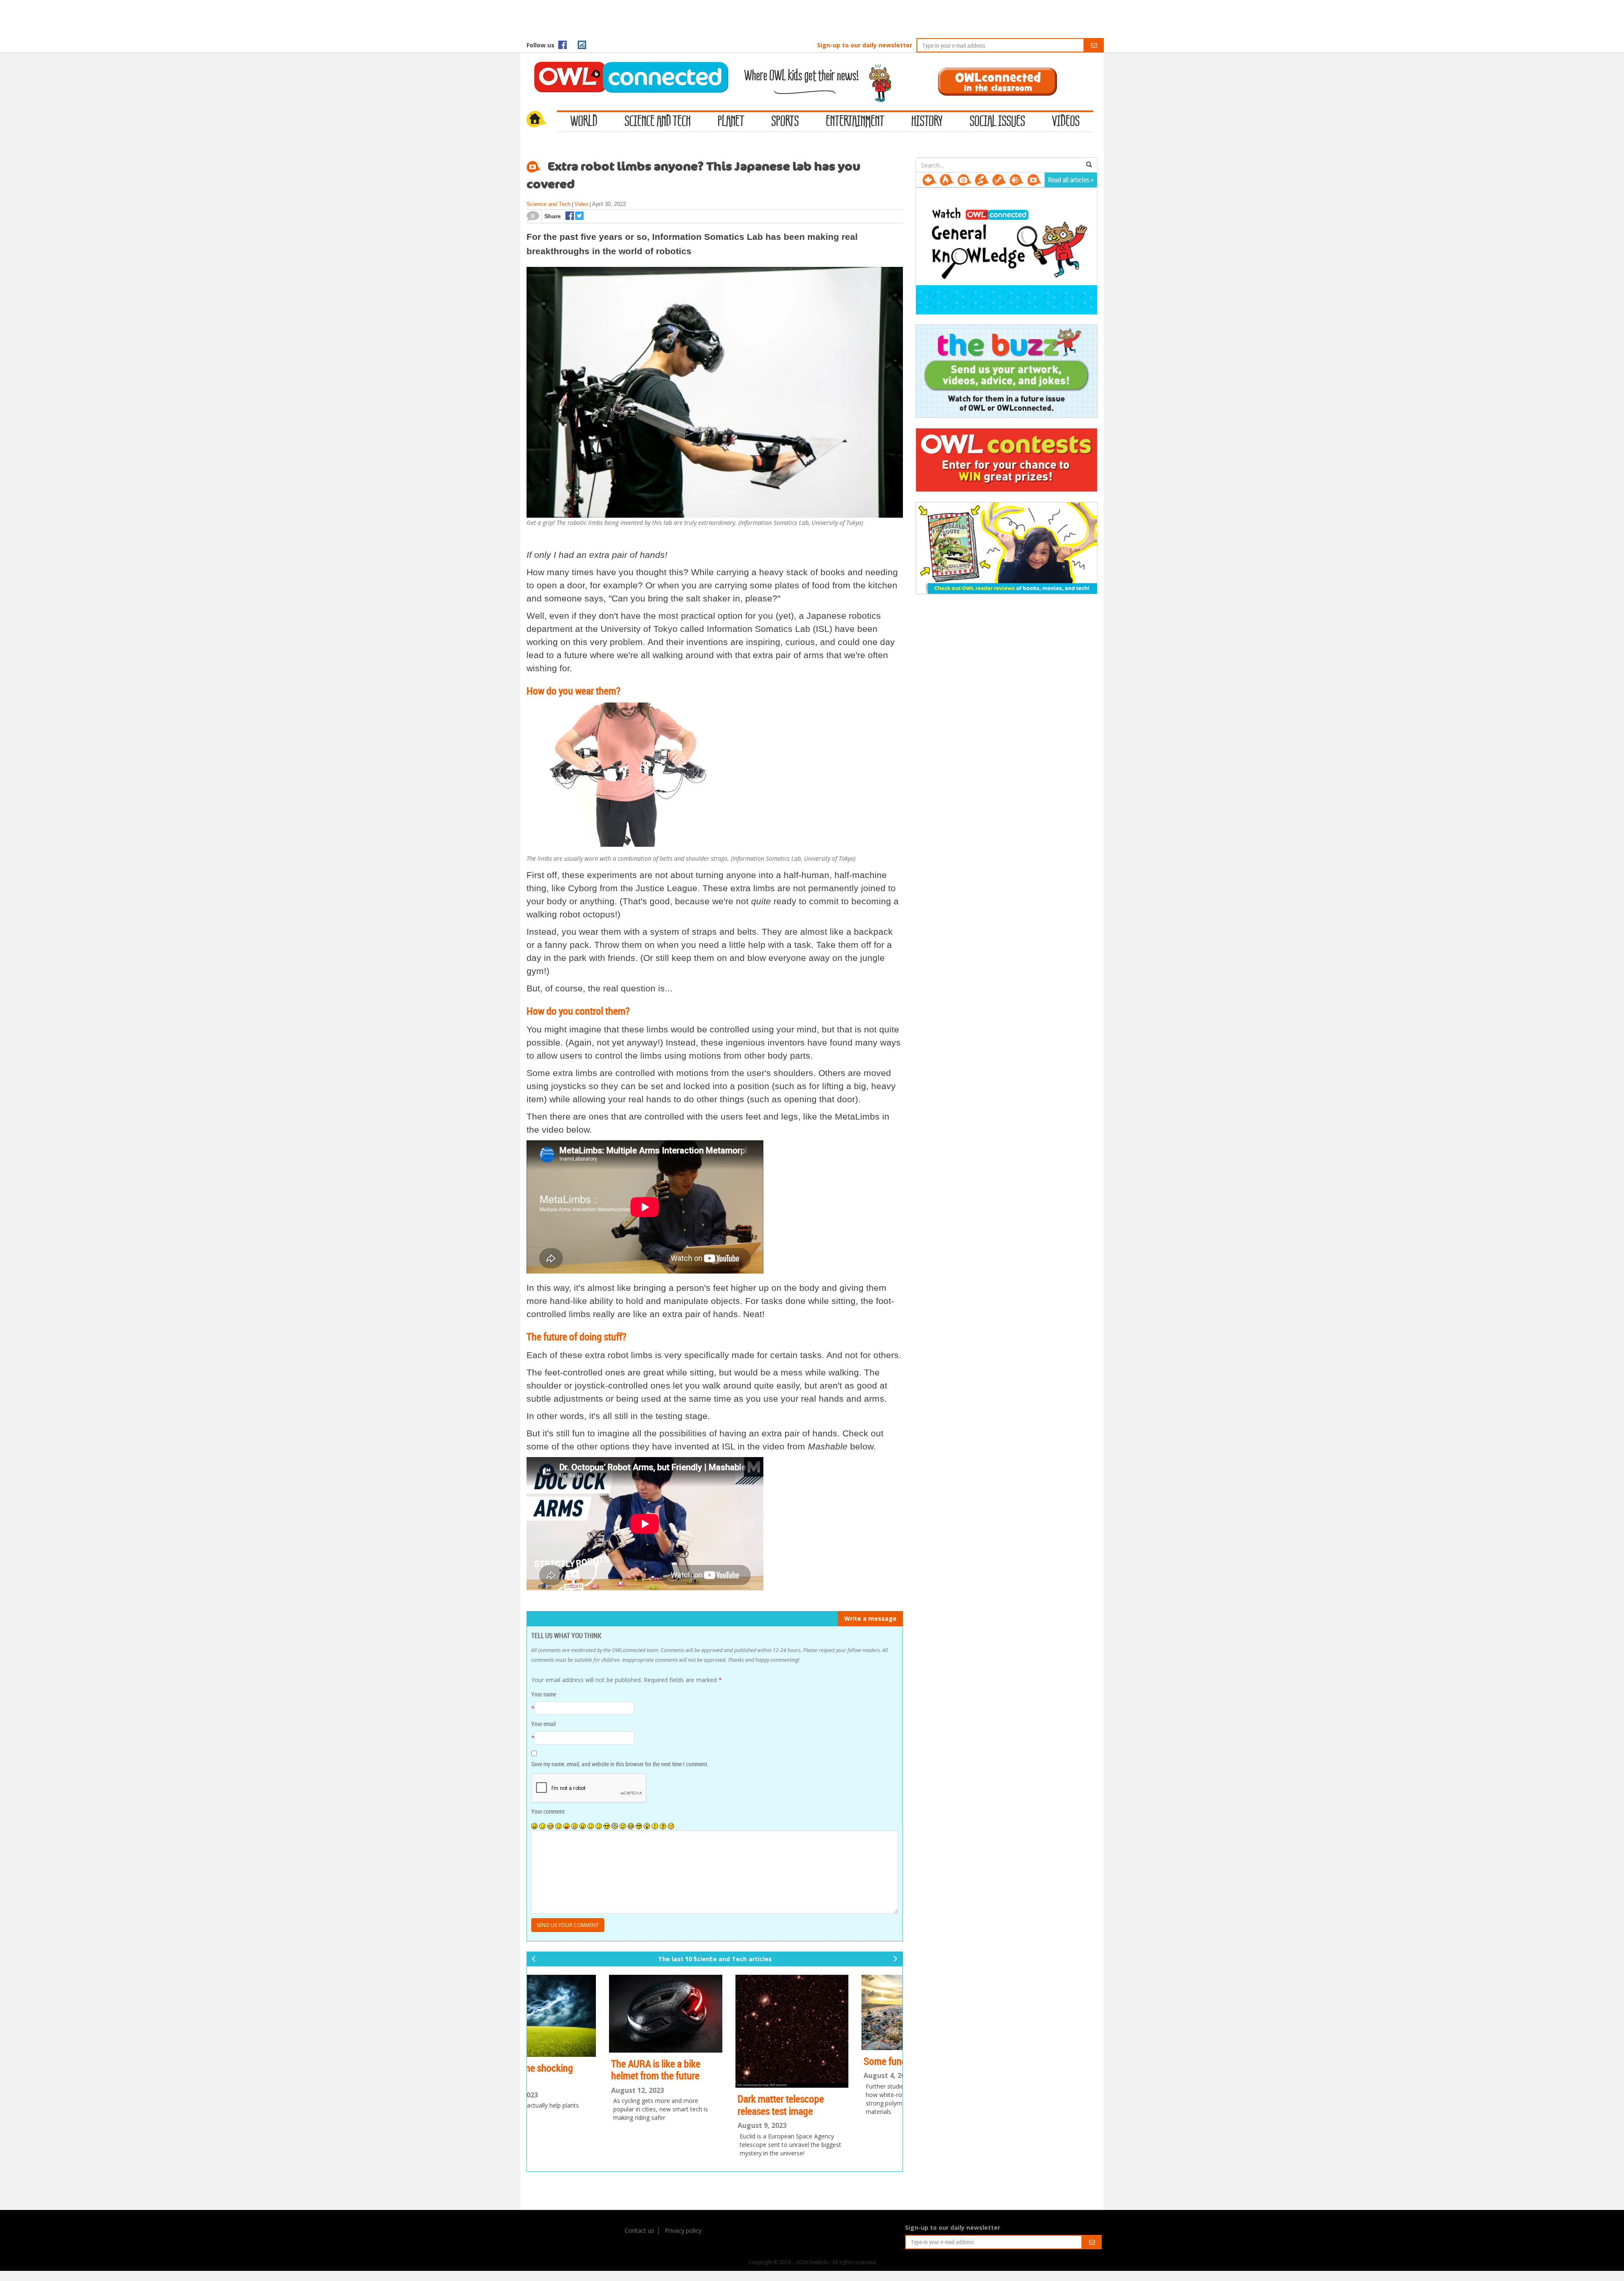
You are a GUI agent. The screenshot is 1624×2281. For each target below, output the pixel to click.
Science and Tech (658, 122)
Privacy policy (683, 2230)
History (927, 122)
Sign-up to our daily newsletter (865, 45)
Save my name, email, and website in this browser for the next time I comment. (620, 1764)
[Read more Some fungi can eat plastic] (841, 2012)
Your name (544, 1694)
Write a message (870, 1618)
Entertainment (855, 122)
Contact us (639, 2230)
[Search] (1089, 165)
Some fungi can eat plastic (839, 2061)
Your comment (548, 1811)
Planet (731, 122)
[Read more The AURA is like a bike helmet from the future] (589, 2014)
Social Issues (997, 122)
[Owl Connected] (627, 66)
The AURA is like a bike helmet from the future (579, 2070)
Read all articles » (1071, 180)
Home (542, 120)
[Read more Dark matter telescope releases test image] (715, 2031)
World (584, 122)
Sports (785, 122)
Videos (1066, 122)
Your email (543, 1724)
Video (581, 204)
